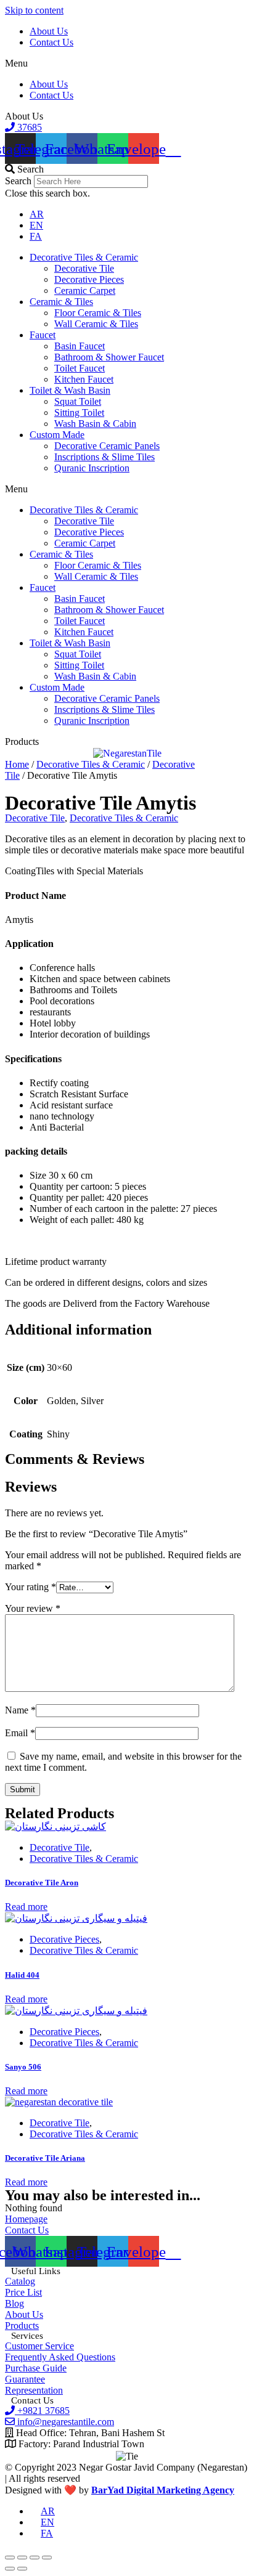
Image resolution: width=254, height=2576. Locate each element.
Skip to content (34, 10)
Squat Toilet (78, 401)
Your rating (31, 1587)
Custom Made (57, 435)
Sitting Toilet (79, 412)
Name (20, 1710)
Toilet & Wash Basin (70, 390)
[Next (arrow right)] (22, 2569)
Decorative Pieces (89, 279)
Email (20, 1733)
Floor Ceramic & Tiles (98, 313)
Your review (33, 1608)
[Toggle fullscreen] (35, 2558)
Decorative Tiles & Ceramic (84, 257)
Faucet (43, 335)
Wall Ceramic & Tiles (96, 324)
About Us (49, 31)
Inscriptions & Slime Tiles (104, 457)
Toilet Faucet (80, 368)
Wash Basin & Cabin (95, 424)
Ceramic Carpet (85, 291)
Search (18, 181)
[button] (127, 63)
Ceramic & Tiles (61, 302)
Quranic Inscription (92, 468)
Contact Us (51, 42)
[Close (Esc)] (10, 2558)
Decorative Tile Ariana (45, 2158)
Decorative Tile (84, 268)
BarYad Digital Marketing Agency (163, 2490)
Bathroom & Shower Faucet (109, 357)
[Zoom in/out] (47, 2558)
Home (17, 764)
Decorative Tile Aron (42, 1883)
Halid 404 (22, 1975)
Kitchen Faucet (84, 379)
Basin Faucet (80, 346)
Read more (26, 1907)
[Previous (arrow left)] (10, 2569)
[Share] (22, 2558)
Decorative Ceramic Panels (107, 446)
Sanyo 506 (23, 2067)
